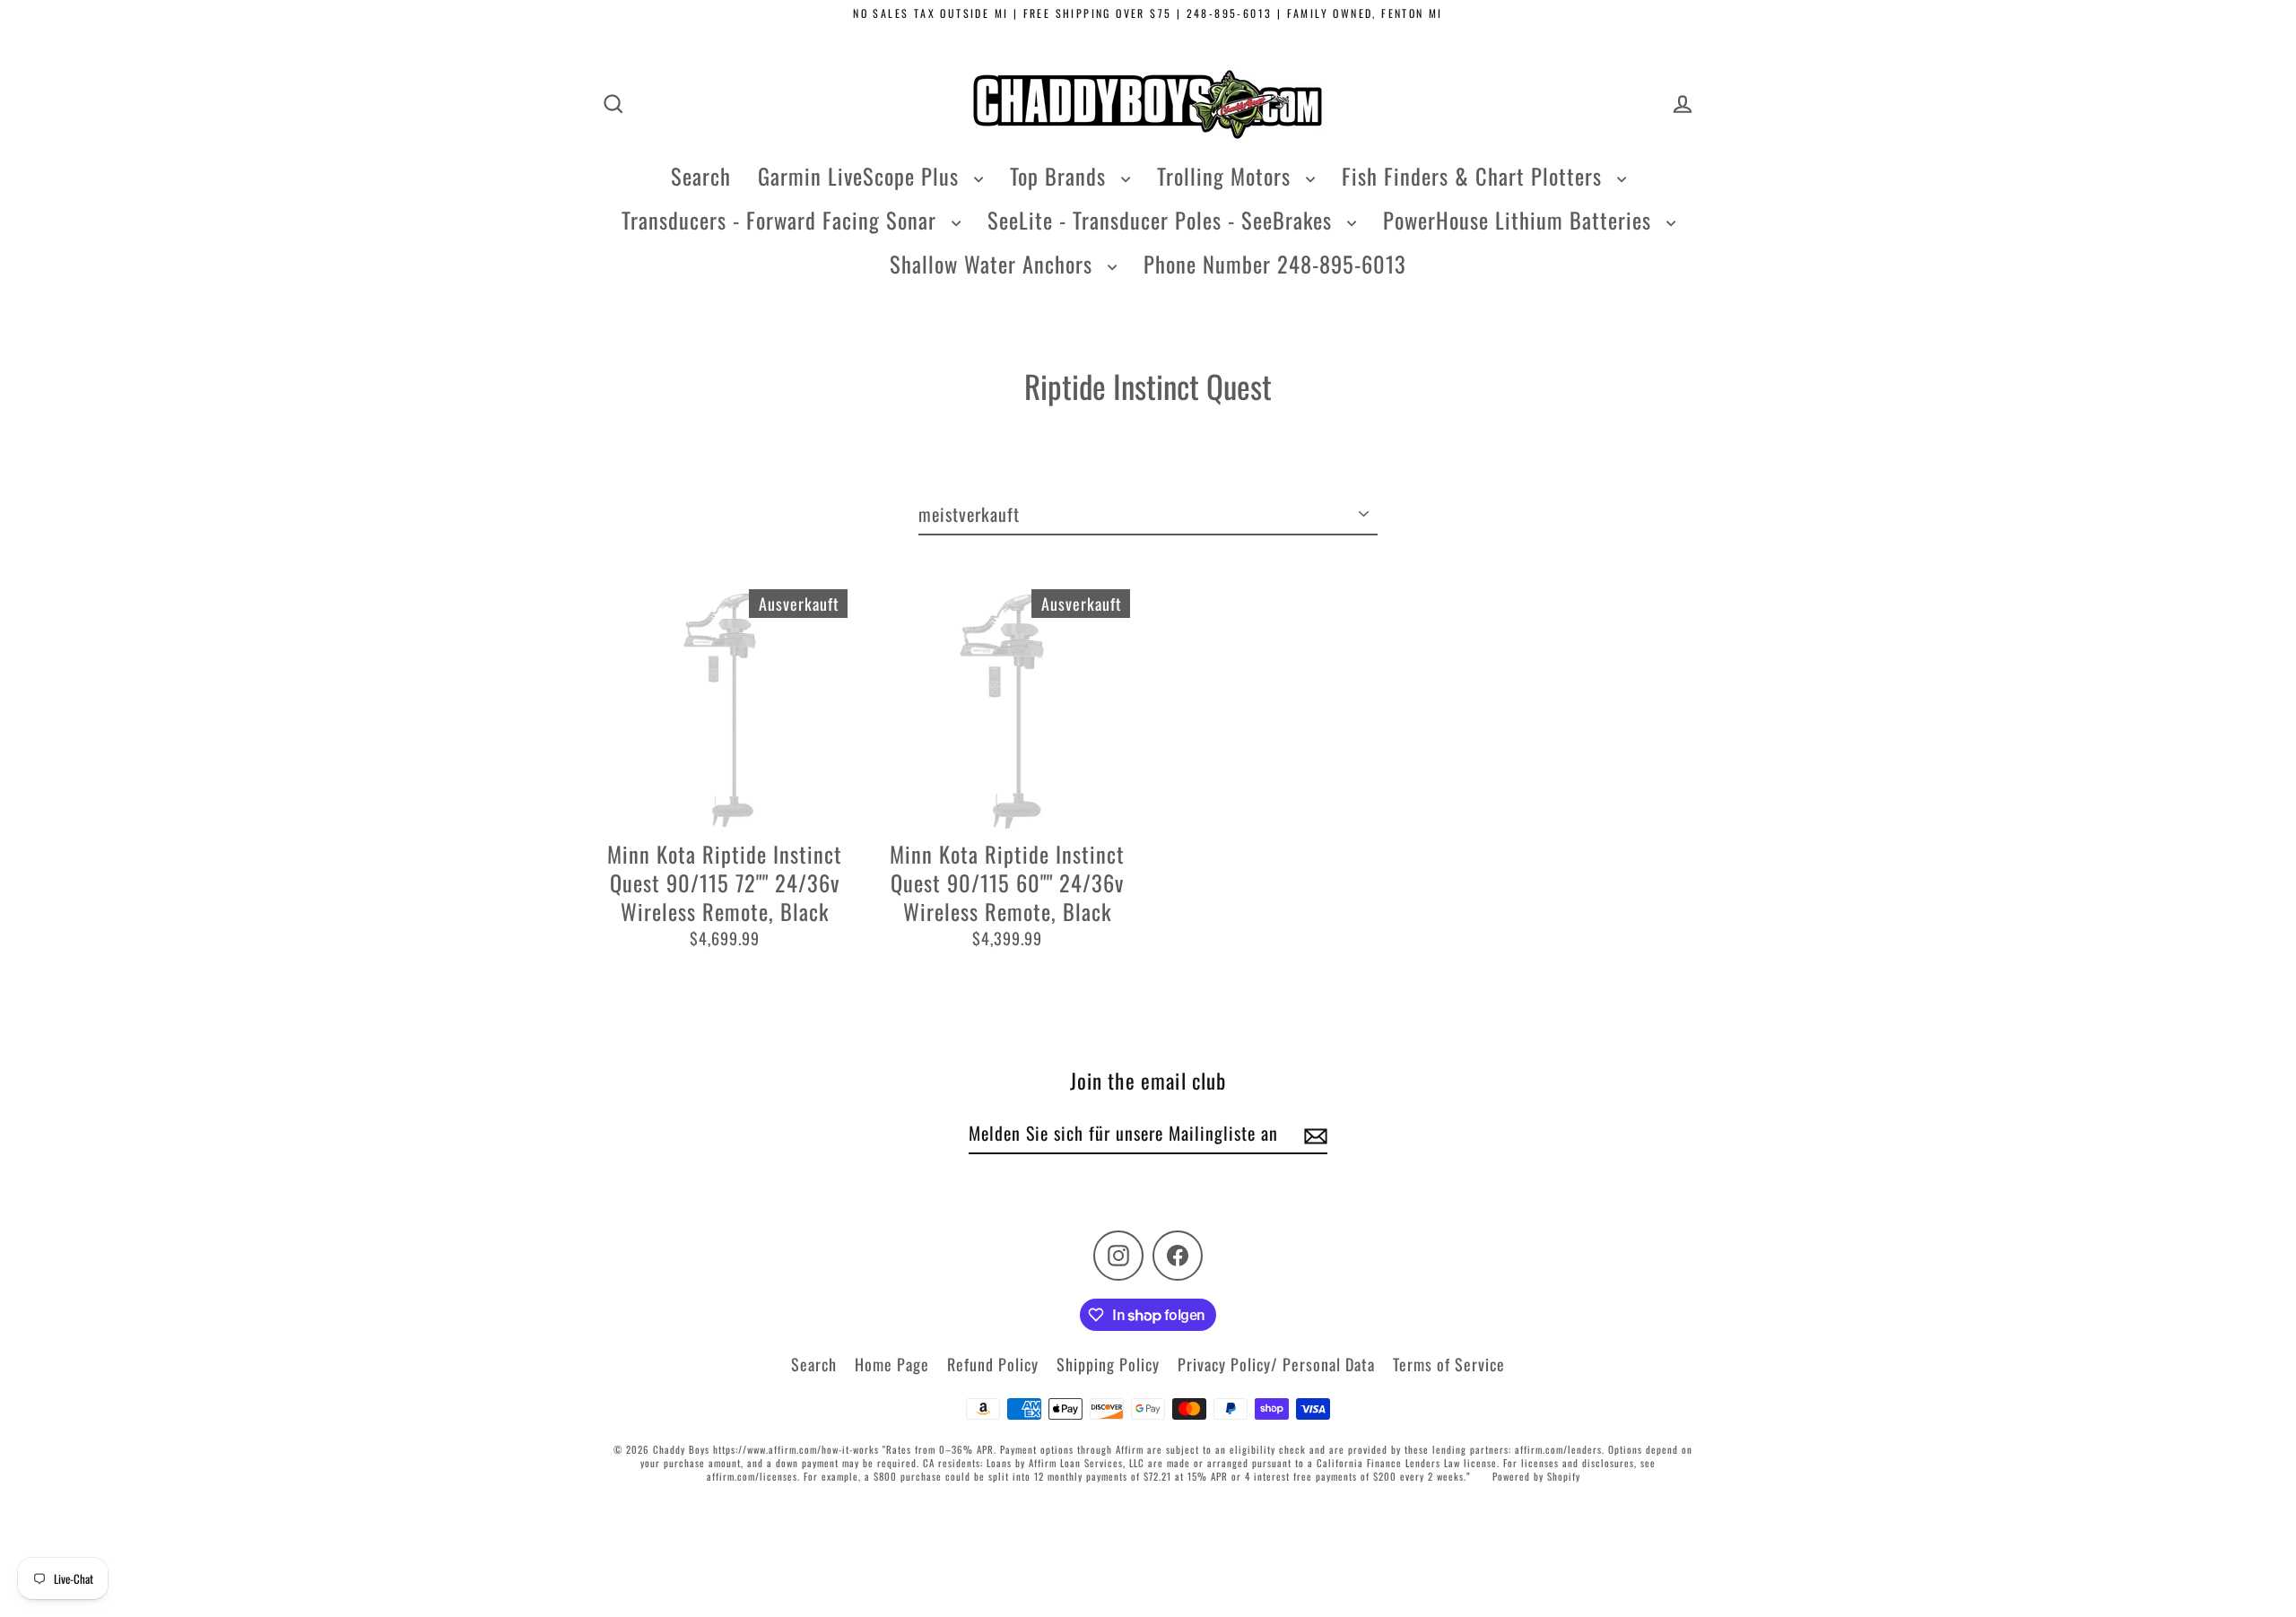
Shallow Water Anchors (994, 264)
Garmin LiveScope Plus (861, 176)
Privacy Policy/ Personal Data (1276, 1364)
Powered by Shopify (1536, 1476)
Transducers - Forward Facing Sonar (782, 220)
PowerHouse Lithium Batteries (1520, 220)
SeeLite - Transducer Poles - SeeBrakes (1163, 220)
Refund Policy (993, 1364)
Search (701, 176)
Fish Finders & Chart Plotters (1475, 176)
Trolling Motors (1227, 176)
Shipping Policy (1108, 1364)
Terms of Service (1449, 1364)
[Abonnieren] (1313, 1134)
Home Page (892, 1364)
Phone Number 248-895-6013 (1275, 264)
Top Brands (1061, 176)
